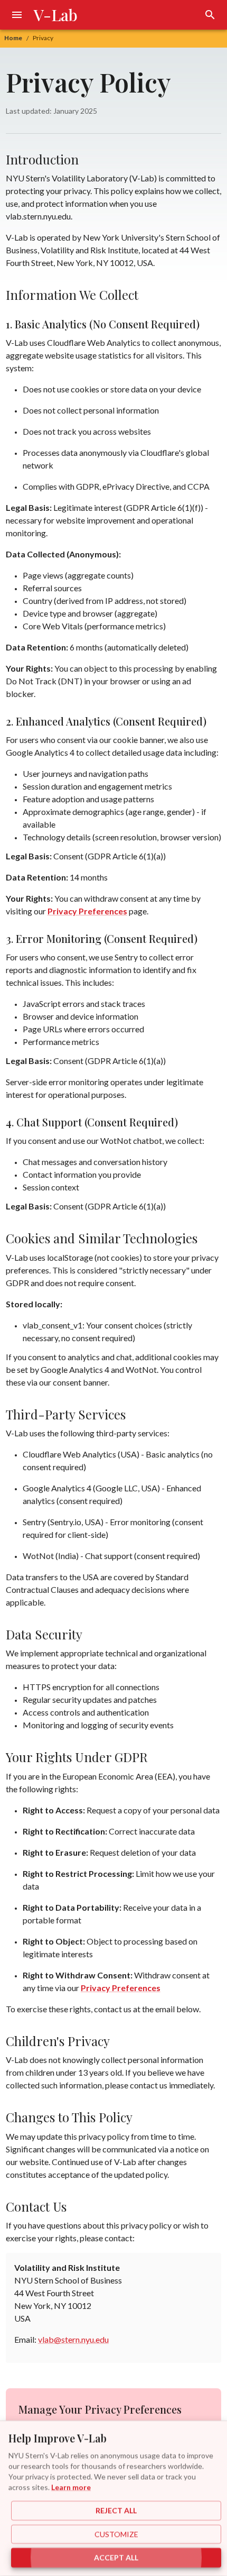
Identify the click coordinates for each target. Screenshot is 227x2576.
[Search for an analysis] (210, 15)
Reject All (116, 2511)
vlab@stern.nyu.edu (73, 2339)
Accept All (116, 2558)
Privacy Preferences (87, 911)
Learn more (71, 2487)
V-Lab (56, 15)
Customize (116, 2534)
